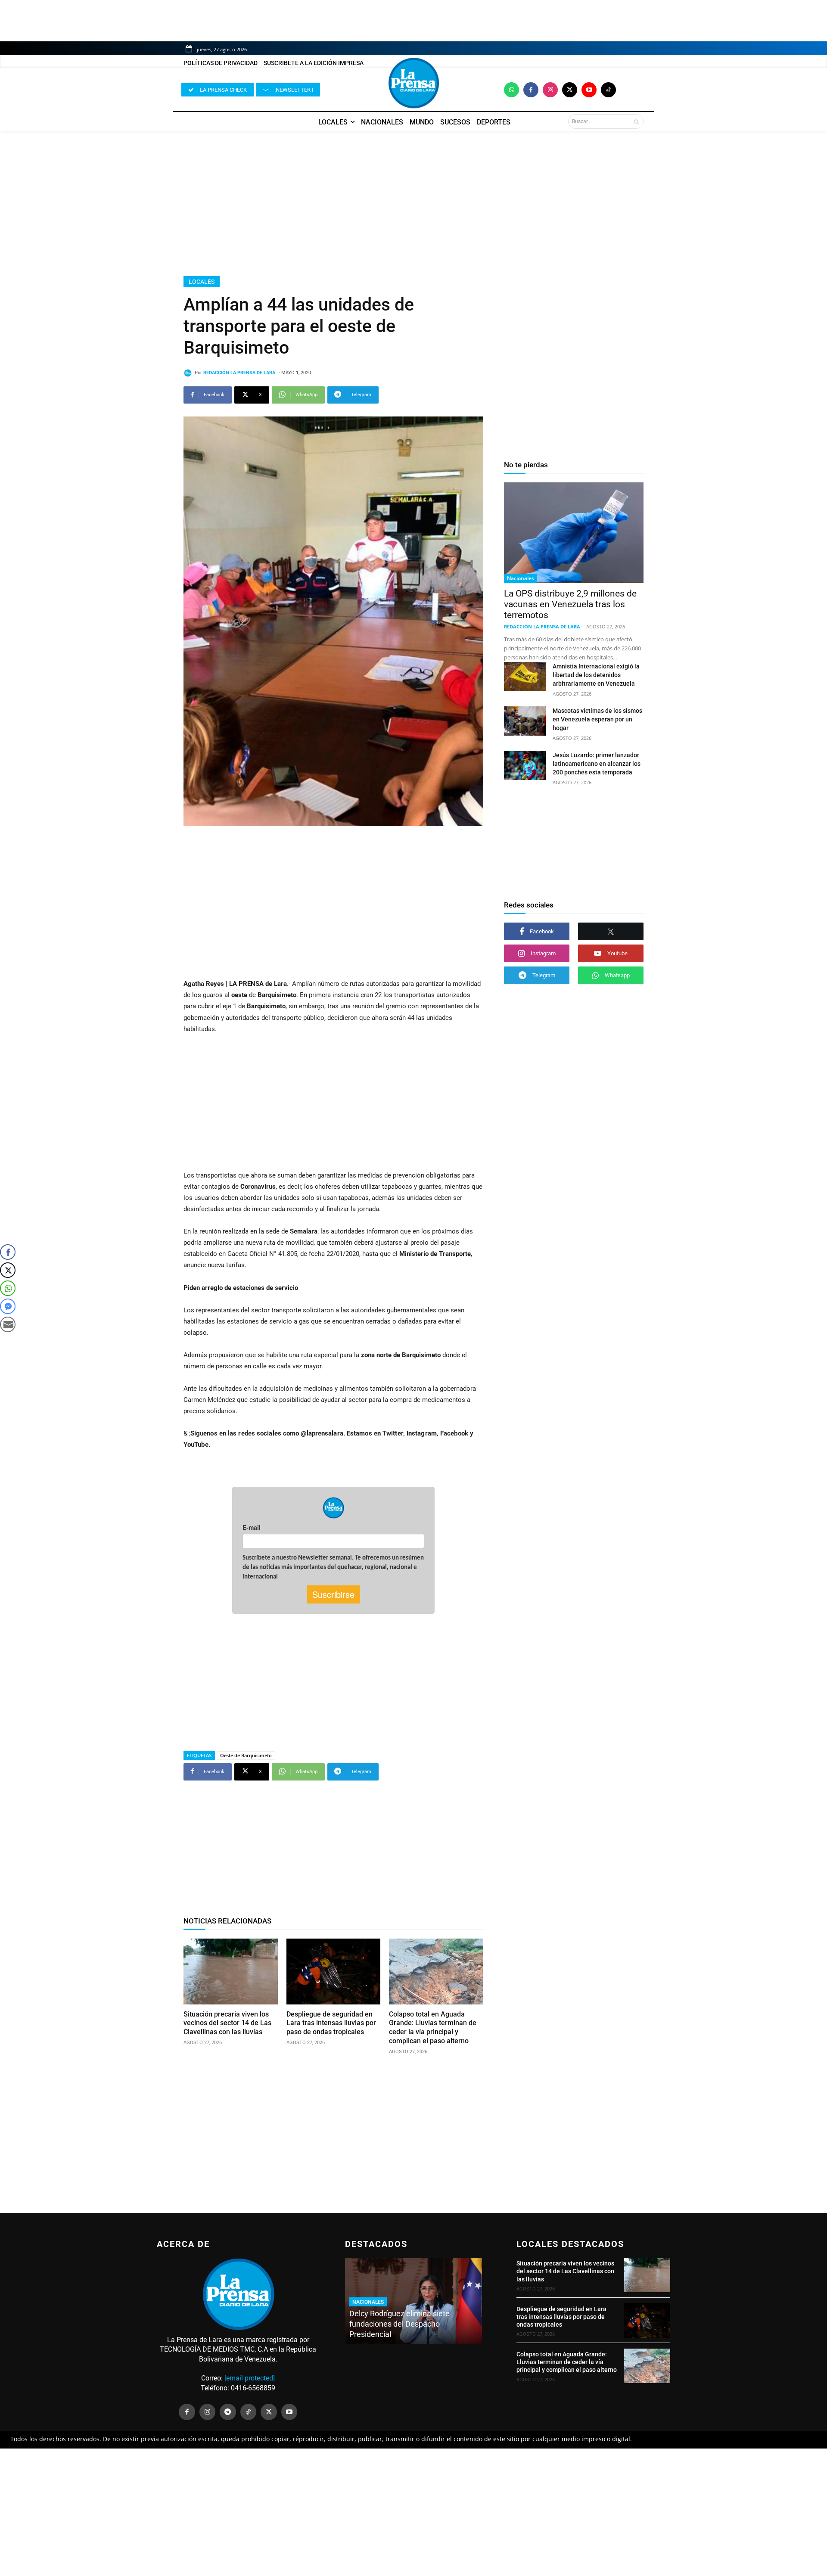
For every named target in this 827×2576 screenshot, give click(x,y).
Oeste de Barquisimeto (246, 1755)
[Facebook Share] (8, 1252)
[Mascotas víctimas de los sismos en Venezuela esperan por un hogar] (525, 721)
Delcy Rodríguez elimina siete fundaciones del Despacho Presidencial (400, 2324)
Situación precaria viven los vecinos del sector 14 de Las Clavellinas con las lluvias (227, 2023)
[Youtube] (589, 90)
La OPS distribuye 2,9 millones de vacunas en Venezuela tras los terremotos (570, 604)
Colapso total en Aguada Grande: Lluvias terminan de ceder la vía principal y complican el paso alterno (433, 2028)
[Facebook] (531, 90)
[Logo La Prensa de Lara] (413, 83)
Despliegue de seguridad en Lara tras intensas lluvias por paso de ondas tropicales (331, 2023)
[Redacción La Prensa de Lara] (189, 373)
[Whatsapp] (511, 90)
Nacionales (521, 578)
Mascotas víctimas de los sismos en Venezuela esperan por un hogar (597, 719)
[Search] (636, 121)
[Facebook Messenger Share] (8, 1306)
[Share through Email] (8, 1324)
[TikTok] (249, 2412)
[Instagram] (550, 90)
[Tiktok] (608, 90)
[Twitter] (570, 90)
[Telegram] (228, 2412)
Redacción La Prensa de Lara (239, 373)
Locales (202, 282)
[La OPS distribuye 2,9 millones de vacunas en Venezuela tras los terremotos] (574, 533)
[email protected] (250, 2378)
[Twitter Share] (8, 1270)
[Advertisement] (413, 204)
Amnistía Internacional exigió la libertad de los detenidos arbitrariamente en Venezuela (596, 675)
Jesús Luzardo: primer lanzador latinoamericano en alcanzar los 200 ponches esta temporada (597, 764)
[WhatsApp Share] (8, 1288)
